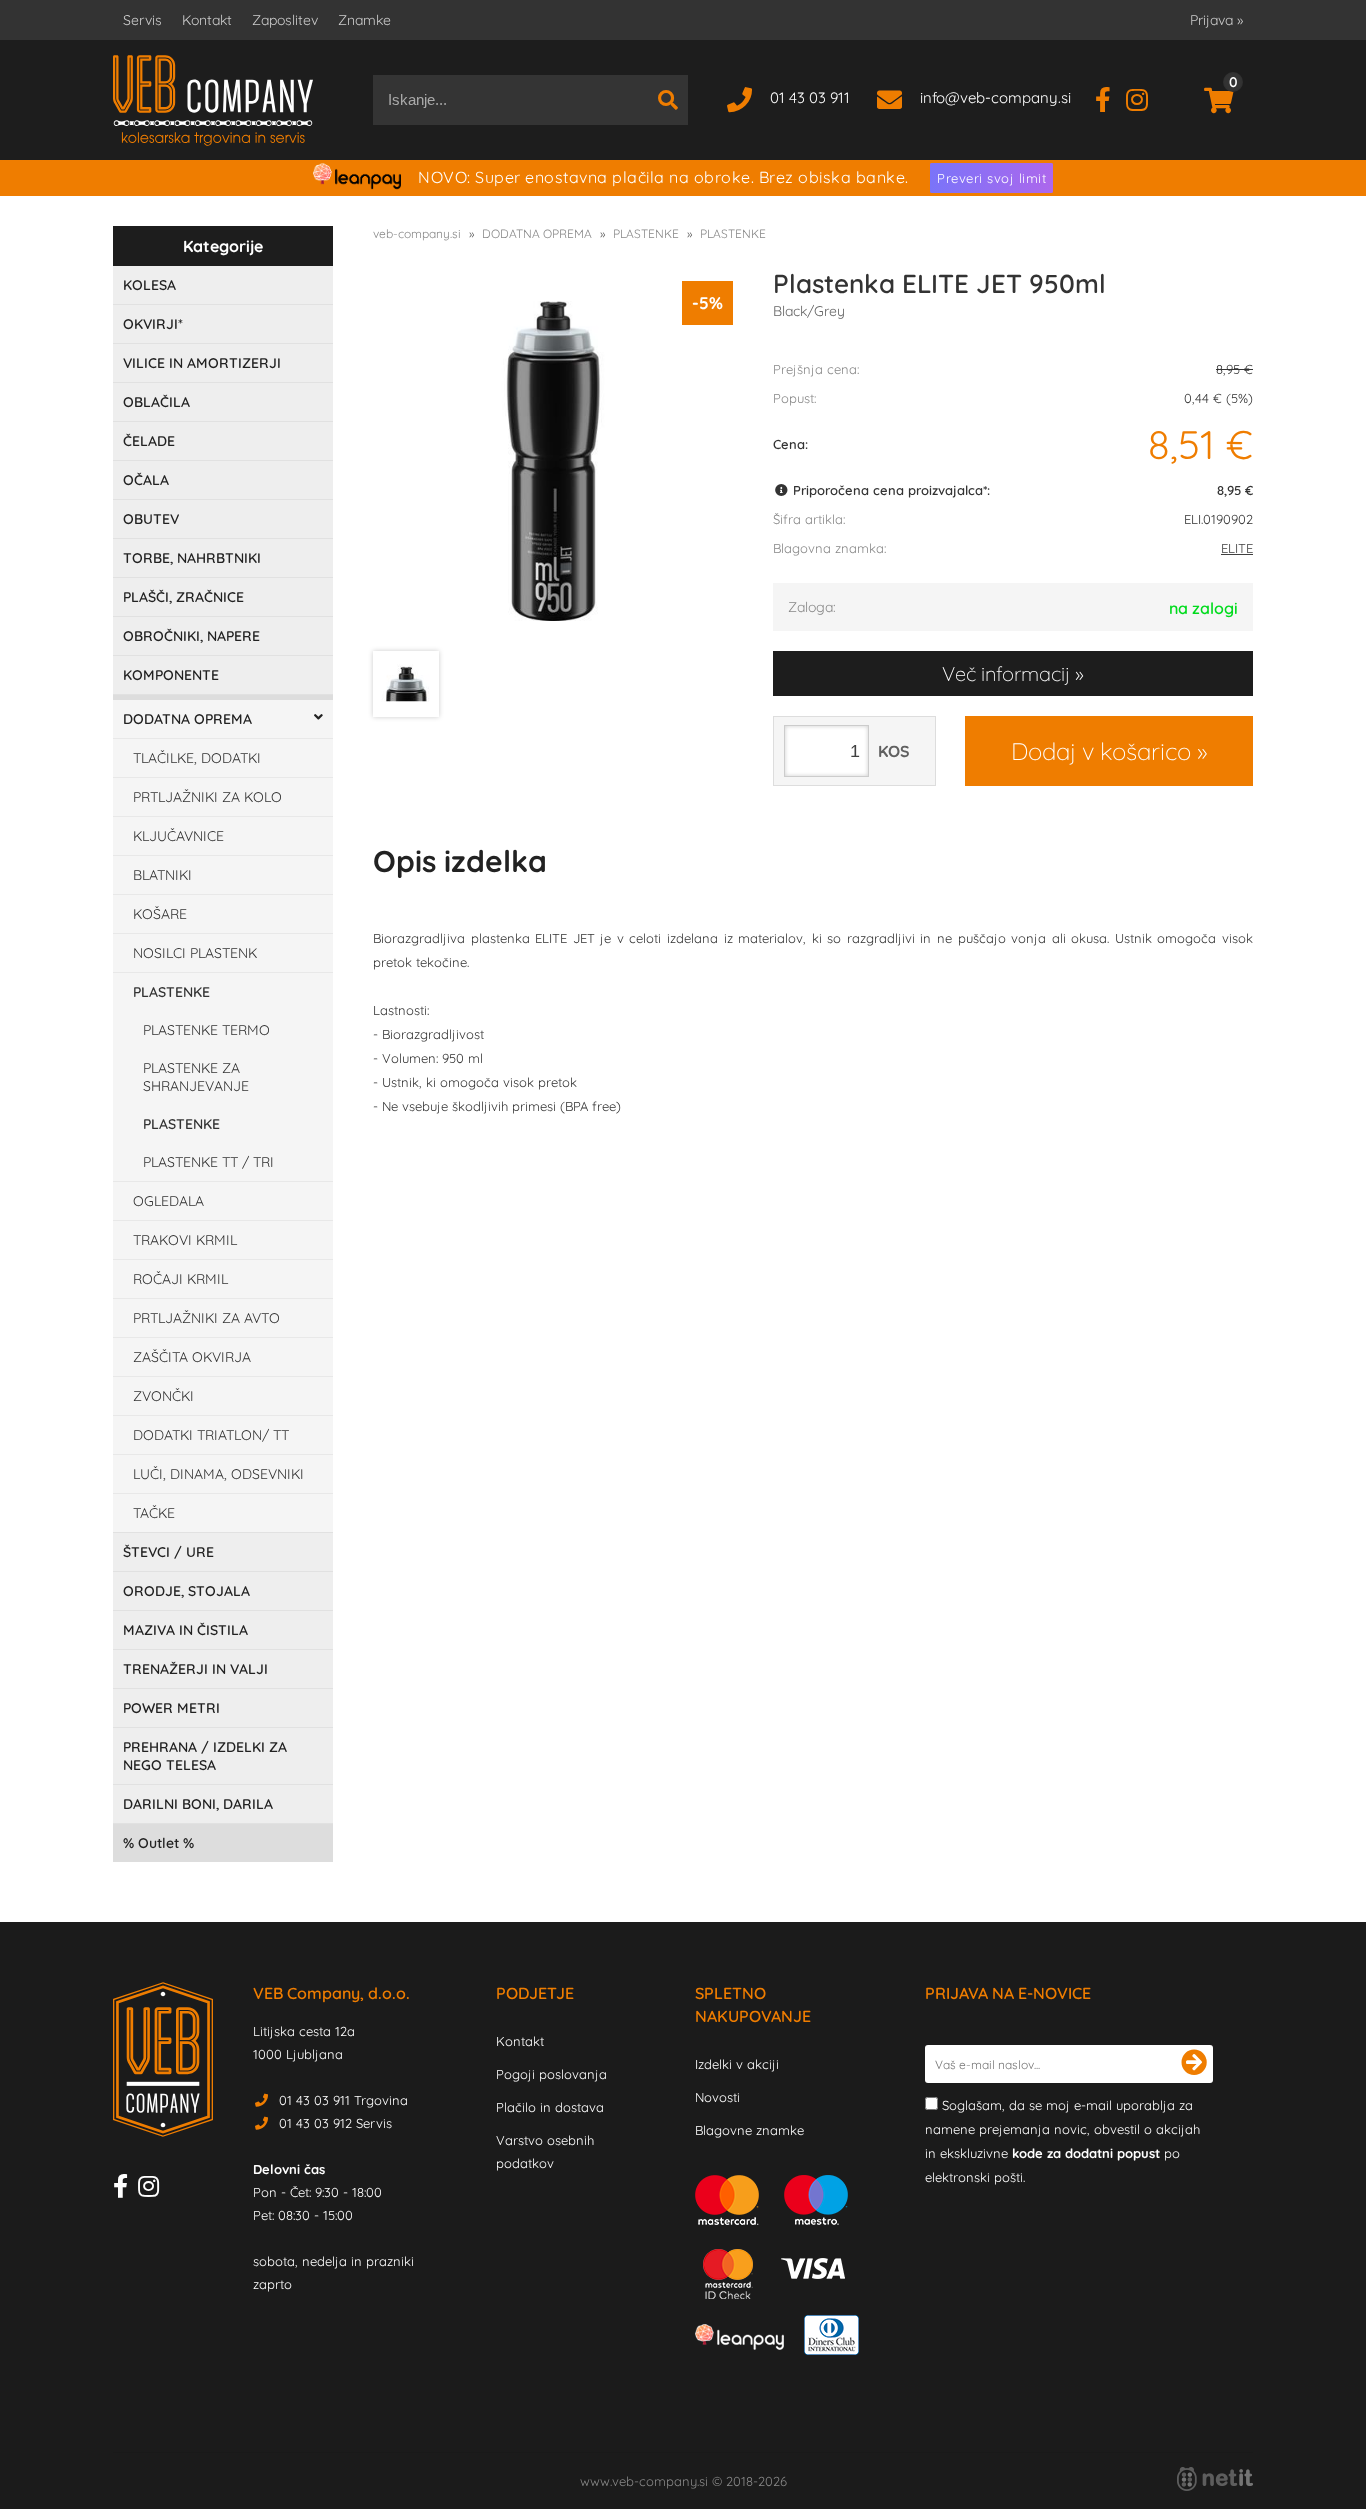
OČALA (146, 480)
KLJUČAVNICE (178, 836)
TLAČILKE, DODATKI (197, 758)
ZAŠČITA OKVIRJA (192, 1357)
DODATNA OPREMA (187, 719)
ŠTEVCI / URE (168, 1552)
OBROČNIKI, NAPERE (191, 636)
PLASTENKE (171, 992)
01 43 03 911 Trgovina (343, 2100)
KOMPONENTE (171, 675)
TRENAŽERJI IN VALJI (195, 1669)
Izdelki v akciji (737, 2064)
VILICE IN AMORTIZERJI (202, 363)
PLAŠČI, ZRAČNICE (183, 597)
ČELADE (149, 441)
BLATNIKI (162, 875)
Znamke (364, 20)
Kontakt (207, 20)
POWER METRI (171, 1708)
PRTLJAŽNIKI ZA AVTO (206, 1318)
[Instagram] (1144, 97)
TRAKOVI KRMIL (185, 1240)
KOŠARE (160, 914)
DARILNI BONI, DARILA (198, 1804)
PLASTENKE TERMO (206, 1030)
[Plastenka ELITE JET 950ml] (553, 461)
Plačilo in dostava (550, 2107)
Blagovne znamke (749, 2130)
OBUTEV (151, 519)
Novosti (717, 2097)
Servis (142, 20)
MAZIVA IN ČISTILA (185, 1630)
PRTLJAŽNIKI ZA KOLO (207, 797)
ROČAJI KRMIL (180, 1279)
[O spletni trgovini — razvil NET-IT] (1215, 2479)
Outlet (158, 1843)
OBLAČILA (156, 402)
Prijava (1216, 20)
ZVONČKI (163, 1396)
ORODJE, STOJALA (186, 1591)
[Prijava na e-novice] (1194, 2064)
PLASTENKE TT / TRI (208, 1162)
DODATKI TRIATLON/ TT (211, 1435)
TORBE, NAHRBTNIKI (192, 558)
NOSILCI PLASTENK (195, 953)
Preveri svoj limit (991, 178)
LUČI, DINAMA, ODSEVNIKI (218, 1474)
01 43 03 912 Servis (335, 2123)
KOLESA (149, 285)
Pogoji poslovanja (551, 2074)
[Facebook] (1110, 97)
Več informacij (1006, 673)
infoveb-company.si (995, 97)
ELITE (1237, 548)
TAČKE (154, 1513)
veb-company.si (417, 233)
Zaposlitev (285, 20)
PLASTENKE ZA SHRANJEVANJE (196, 1077)
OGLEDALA (168, 1201)
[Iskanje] (668, 100)
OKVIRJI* (153, 324)
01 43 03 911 (810, 97)
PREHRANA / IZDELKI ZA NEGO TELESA (205, 1756)
